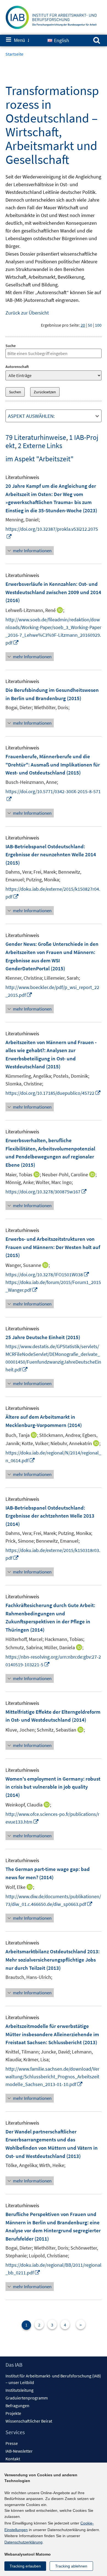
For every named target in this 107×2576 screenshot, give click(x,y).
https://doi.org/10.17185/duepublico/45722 (53, 1093)
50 (90, 325)
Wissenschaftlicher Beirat (29, 2421)
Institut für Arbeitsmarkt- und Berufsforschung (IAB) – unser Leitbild (53, 2379)
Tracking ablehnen (71, 2566)
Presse (12, 2443)
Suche (11, 346)
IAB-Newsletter (19, 2451)
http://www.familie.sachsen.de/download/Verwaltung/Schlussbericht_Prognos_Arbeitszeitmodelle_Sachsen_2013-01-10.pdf (52, 2077)
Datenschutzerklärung (23, 2542)
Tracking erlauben (25, 2566)
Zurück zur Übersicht (27, 313)
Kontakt (13, 2459)
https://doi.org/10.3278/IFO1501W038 (47, 1275)
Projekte (13, 2413)
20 (83, 325)
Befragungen (17, 2406)
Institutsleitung (19, 2390)
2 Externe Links (40, 445)
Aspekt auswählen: (31, 416)
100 (98, 325)
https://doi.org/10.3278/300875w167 (46, 1192)
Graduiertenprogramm (27, 2398)
